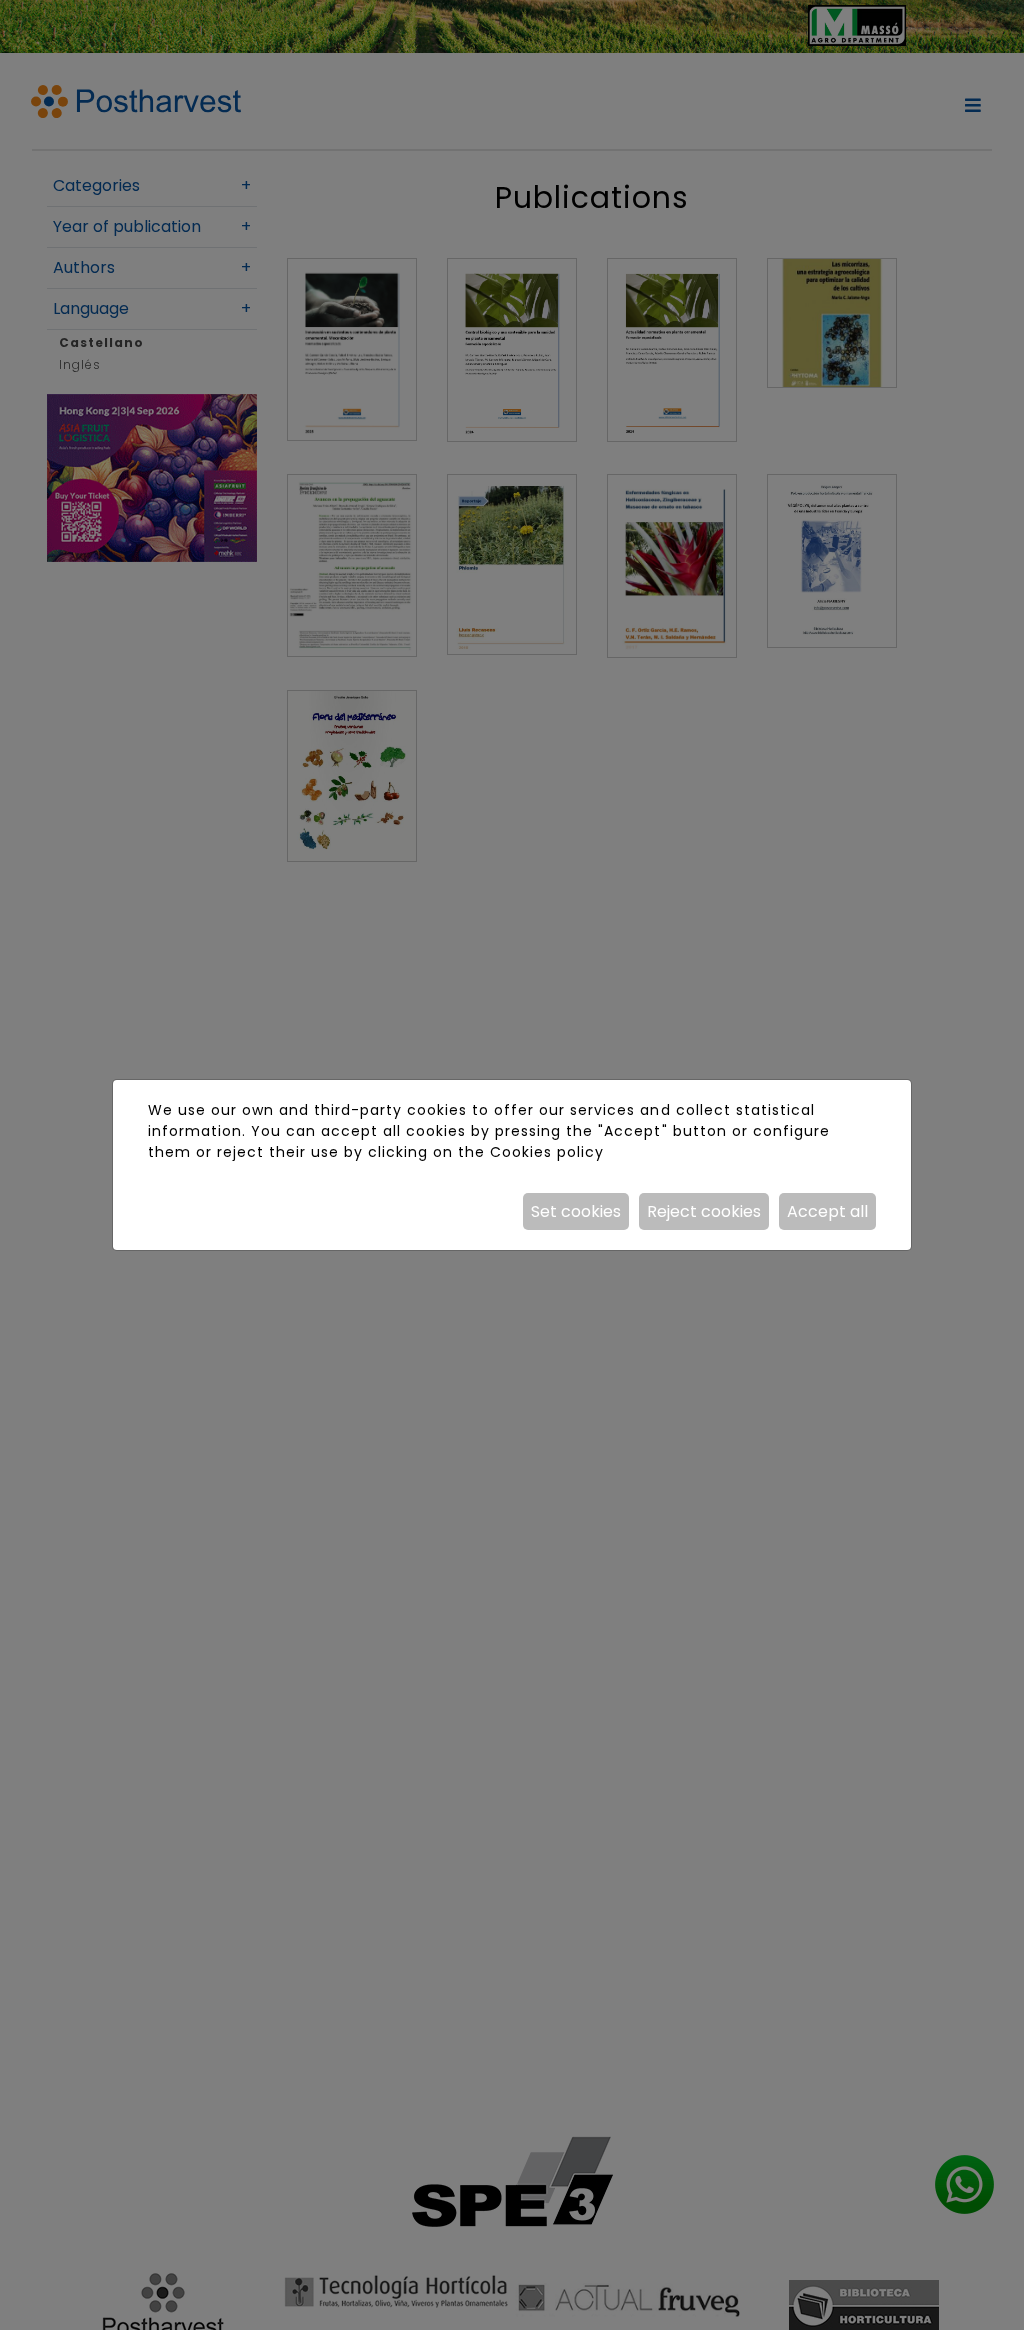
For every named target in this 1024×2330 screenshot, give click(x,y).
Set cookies (576, 1211)
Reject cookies (704, 1211)
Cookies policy (547, 1152)
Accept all (827, 1211)
